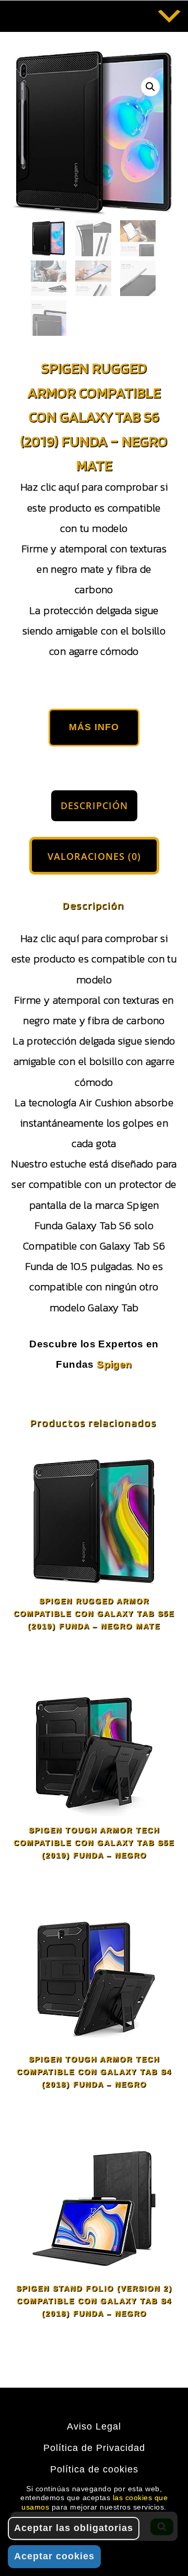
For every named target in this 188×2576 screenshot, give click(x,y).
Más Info (94, 727)
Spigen (114, 1364)
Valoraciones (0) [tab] (94, 856)
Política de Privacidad (94, 2448)
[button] (150, 87)
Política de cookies (94, 2469)
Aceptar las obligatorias (74, 2528)
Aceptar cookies (54, 2556)
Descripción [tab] (94, 805)
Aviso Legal (94, 2426)
